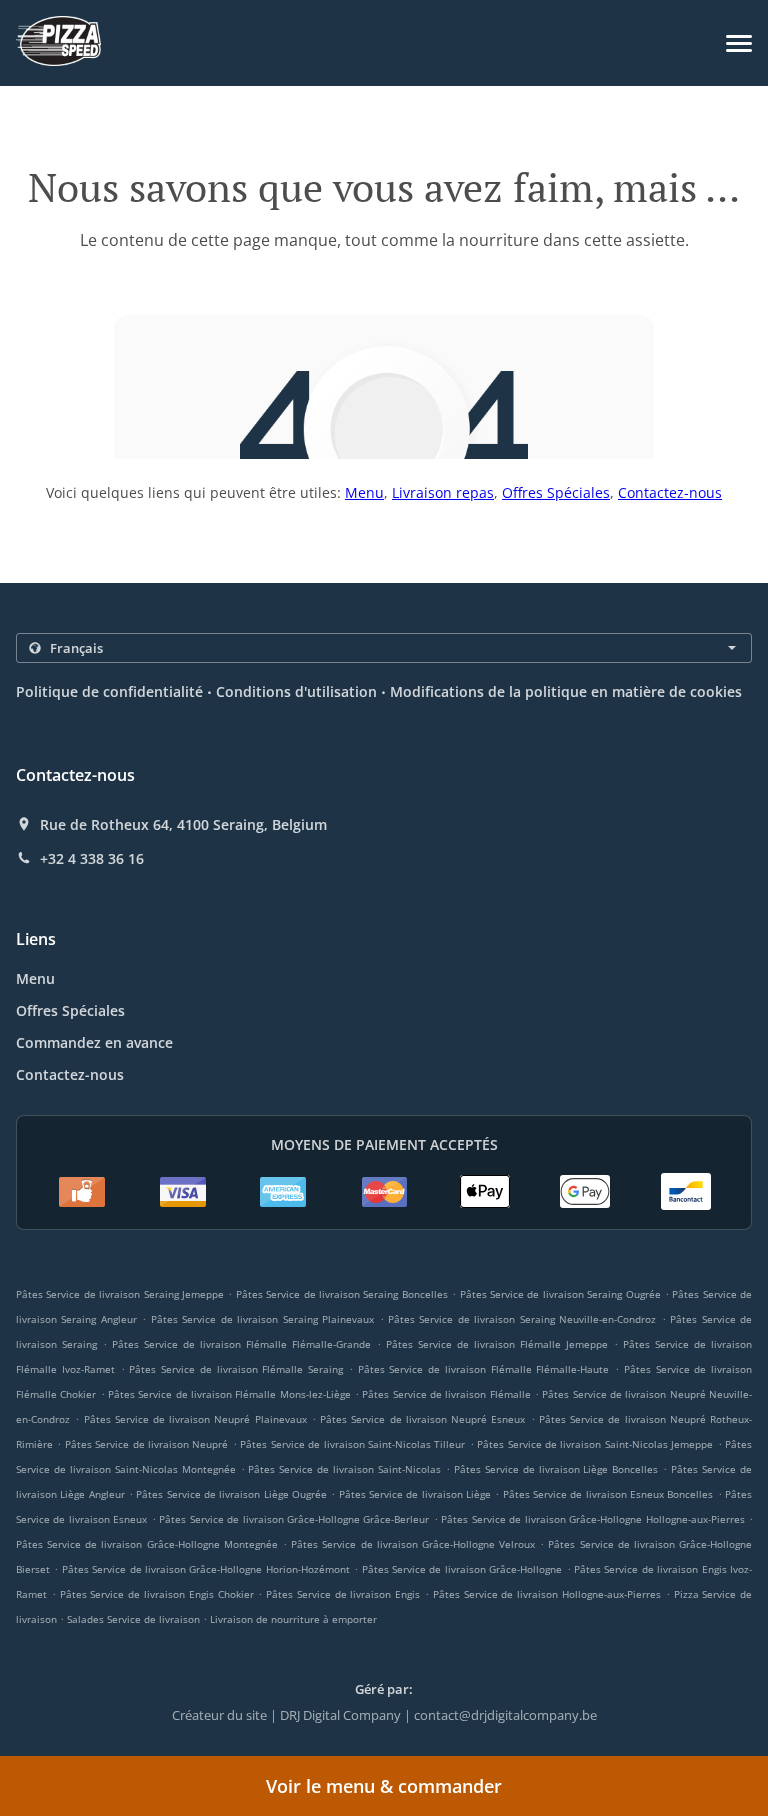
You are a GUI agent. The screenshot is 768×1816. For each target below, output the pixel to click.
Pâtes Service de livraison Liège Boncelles (556, 1469)
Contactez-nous (670, 492)
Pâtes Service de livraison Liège (415, 1494)
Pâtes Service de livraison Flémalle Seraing (236, 1369)
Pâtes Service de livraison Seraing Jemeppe (120, 1294)
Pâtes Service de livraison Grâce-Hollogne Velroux (413, 1544)
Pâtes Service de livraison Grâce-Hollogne (462, 1569)
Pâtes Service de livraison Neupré (147, 1444)
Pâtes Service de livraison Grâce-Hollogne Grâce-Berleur (294, 1519)
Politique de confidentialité (109, 691)
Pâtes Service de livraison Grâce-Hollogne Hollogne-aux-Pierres (592, 1519)
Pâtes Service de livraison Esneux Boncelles (608, 1494)
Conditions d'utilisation (296, 691)
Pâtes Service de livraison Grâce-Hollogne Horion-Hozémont (206, 1569)
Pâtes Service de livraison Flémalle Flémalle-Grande (241, 1344)
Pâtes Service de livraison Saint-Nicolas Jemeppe (595, 1444)
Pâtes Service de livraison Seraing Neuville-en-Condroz (522, 1319)
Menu (364, 492)
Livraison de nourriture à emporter (293, 1619)
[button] (739, 43)
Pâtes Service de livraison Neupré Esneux (422, 1419)
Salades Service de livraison (135, 1619)
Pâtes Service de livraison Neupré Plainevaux (195, 1419)
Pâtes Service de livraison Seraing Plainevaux (262, 1319)
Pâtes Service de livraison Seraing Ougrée (560, 1294)
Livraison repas (443, 492)
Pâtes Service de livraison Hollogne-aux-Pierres (547, 1594)
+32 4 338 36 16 (92, 859)
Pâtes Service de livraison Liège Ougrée (231, 1494)
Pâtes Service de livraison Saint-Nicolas (344, 1469)
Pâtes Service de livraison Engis (343, 1594)
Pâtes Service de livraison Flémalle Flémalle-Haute (484, 1369)
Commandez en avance (94, 1042)
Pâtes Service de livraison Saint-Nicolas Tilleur (352, 1444)
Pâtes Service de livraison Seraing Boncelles (342, 1294)
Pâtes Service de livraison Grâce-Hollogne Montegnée (147, 1544)
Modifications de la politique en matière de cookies (566, 691)
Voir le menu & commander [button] (384, 1786)
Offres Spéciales (556, 492)
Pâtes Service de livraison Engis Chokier (157, 1594)
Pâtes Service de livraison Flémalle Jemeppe (497, 1344)
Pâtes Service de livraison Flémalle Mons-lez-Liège (229, 1394)
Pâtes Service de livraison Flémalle (446, 1394)
